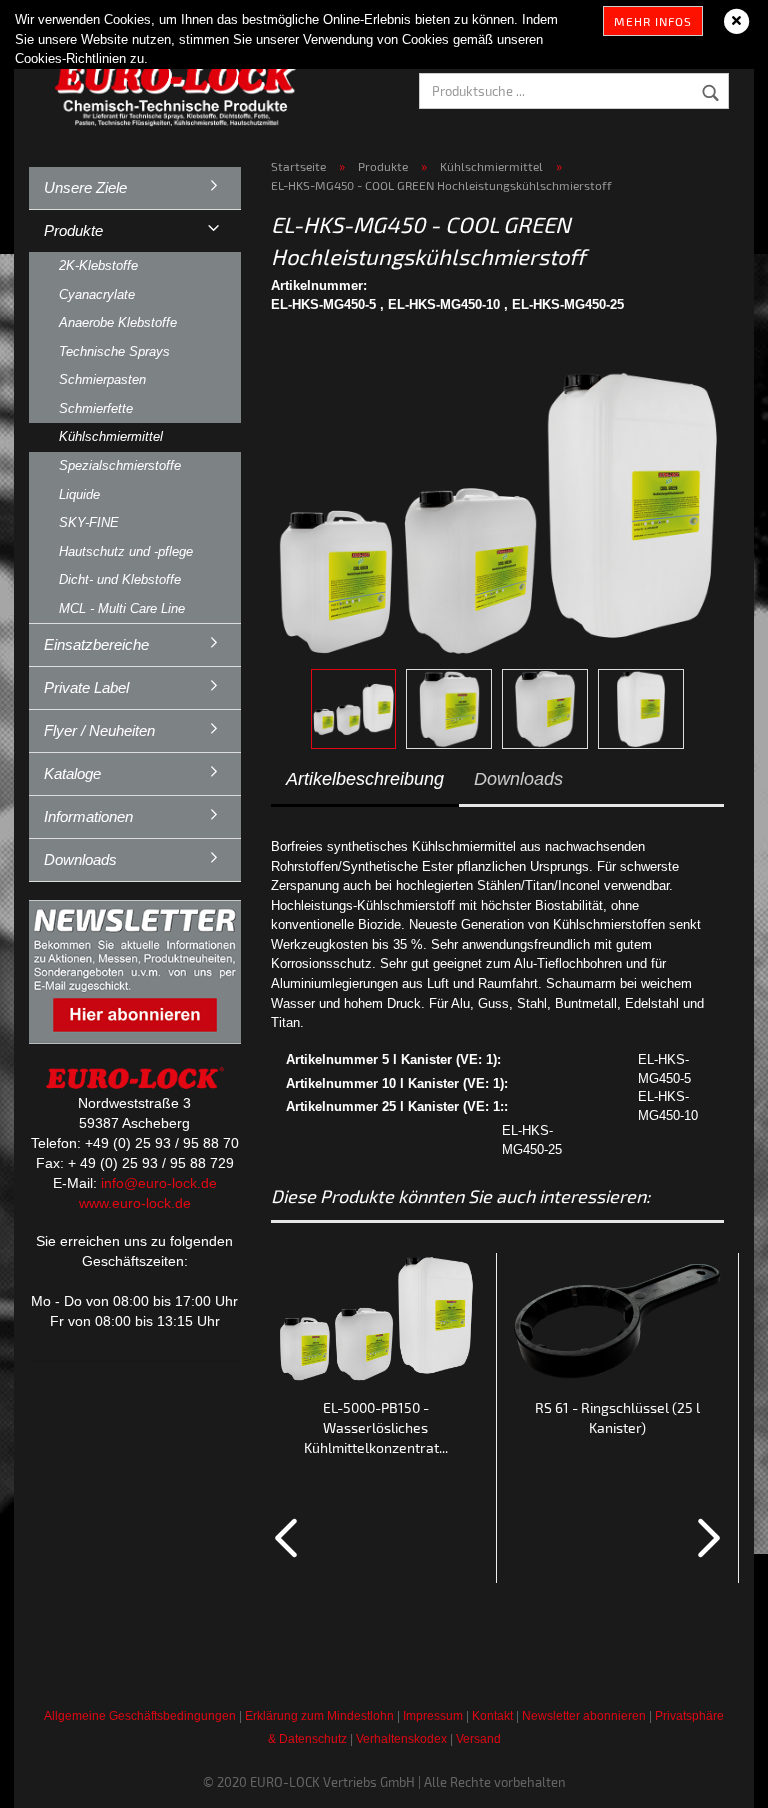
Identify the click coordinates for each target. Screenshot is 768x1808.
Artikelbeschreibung (365, 779)
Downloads (518, 779)
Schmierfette (96, 408)
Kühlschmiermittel (111, 436)
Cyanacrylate (97, 294)
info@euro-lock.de (159, 1183)
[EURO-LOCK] (179, 90)
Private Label (86, 687)
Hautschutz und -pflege (126, 551)
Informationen (88, 816)
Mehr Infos (653, 21)
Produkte (73, 230)
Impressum (433, 1716)
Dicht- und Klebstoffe (120, 579)
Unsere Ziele (85, 187)
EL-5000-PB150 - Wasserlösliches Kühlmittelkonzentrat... (376, 1427)
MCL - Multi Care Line (122, 608)
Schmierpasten (102, 379)
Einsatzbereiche (96, 644)
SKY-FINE (89, 522)
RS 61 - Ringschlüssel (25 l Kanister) (617, 1417)
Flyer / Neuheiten (99, 730)
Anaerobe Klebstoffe (118, 322)
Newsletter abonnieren (584, 1716)
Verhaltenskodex (401, 1739)
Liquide (79, 494)
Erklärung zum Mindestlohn (319, 1716)
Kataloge (72, 773)
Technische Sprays (114, 351)
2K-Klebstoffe (98, 265)
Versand (478, 1739)
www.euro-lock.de (135, 1203)
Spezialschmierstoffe (120, 465)
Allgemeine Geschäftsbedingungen (140, 1716)
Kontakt (492, 1716)
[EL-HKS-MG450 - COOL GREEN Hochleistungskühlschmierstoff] (497, 500)
